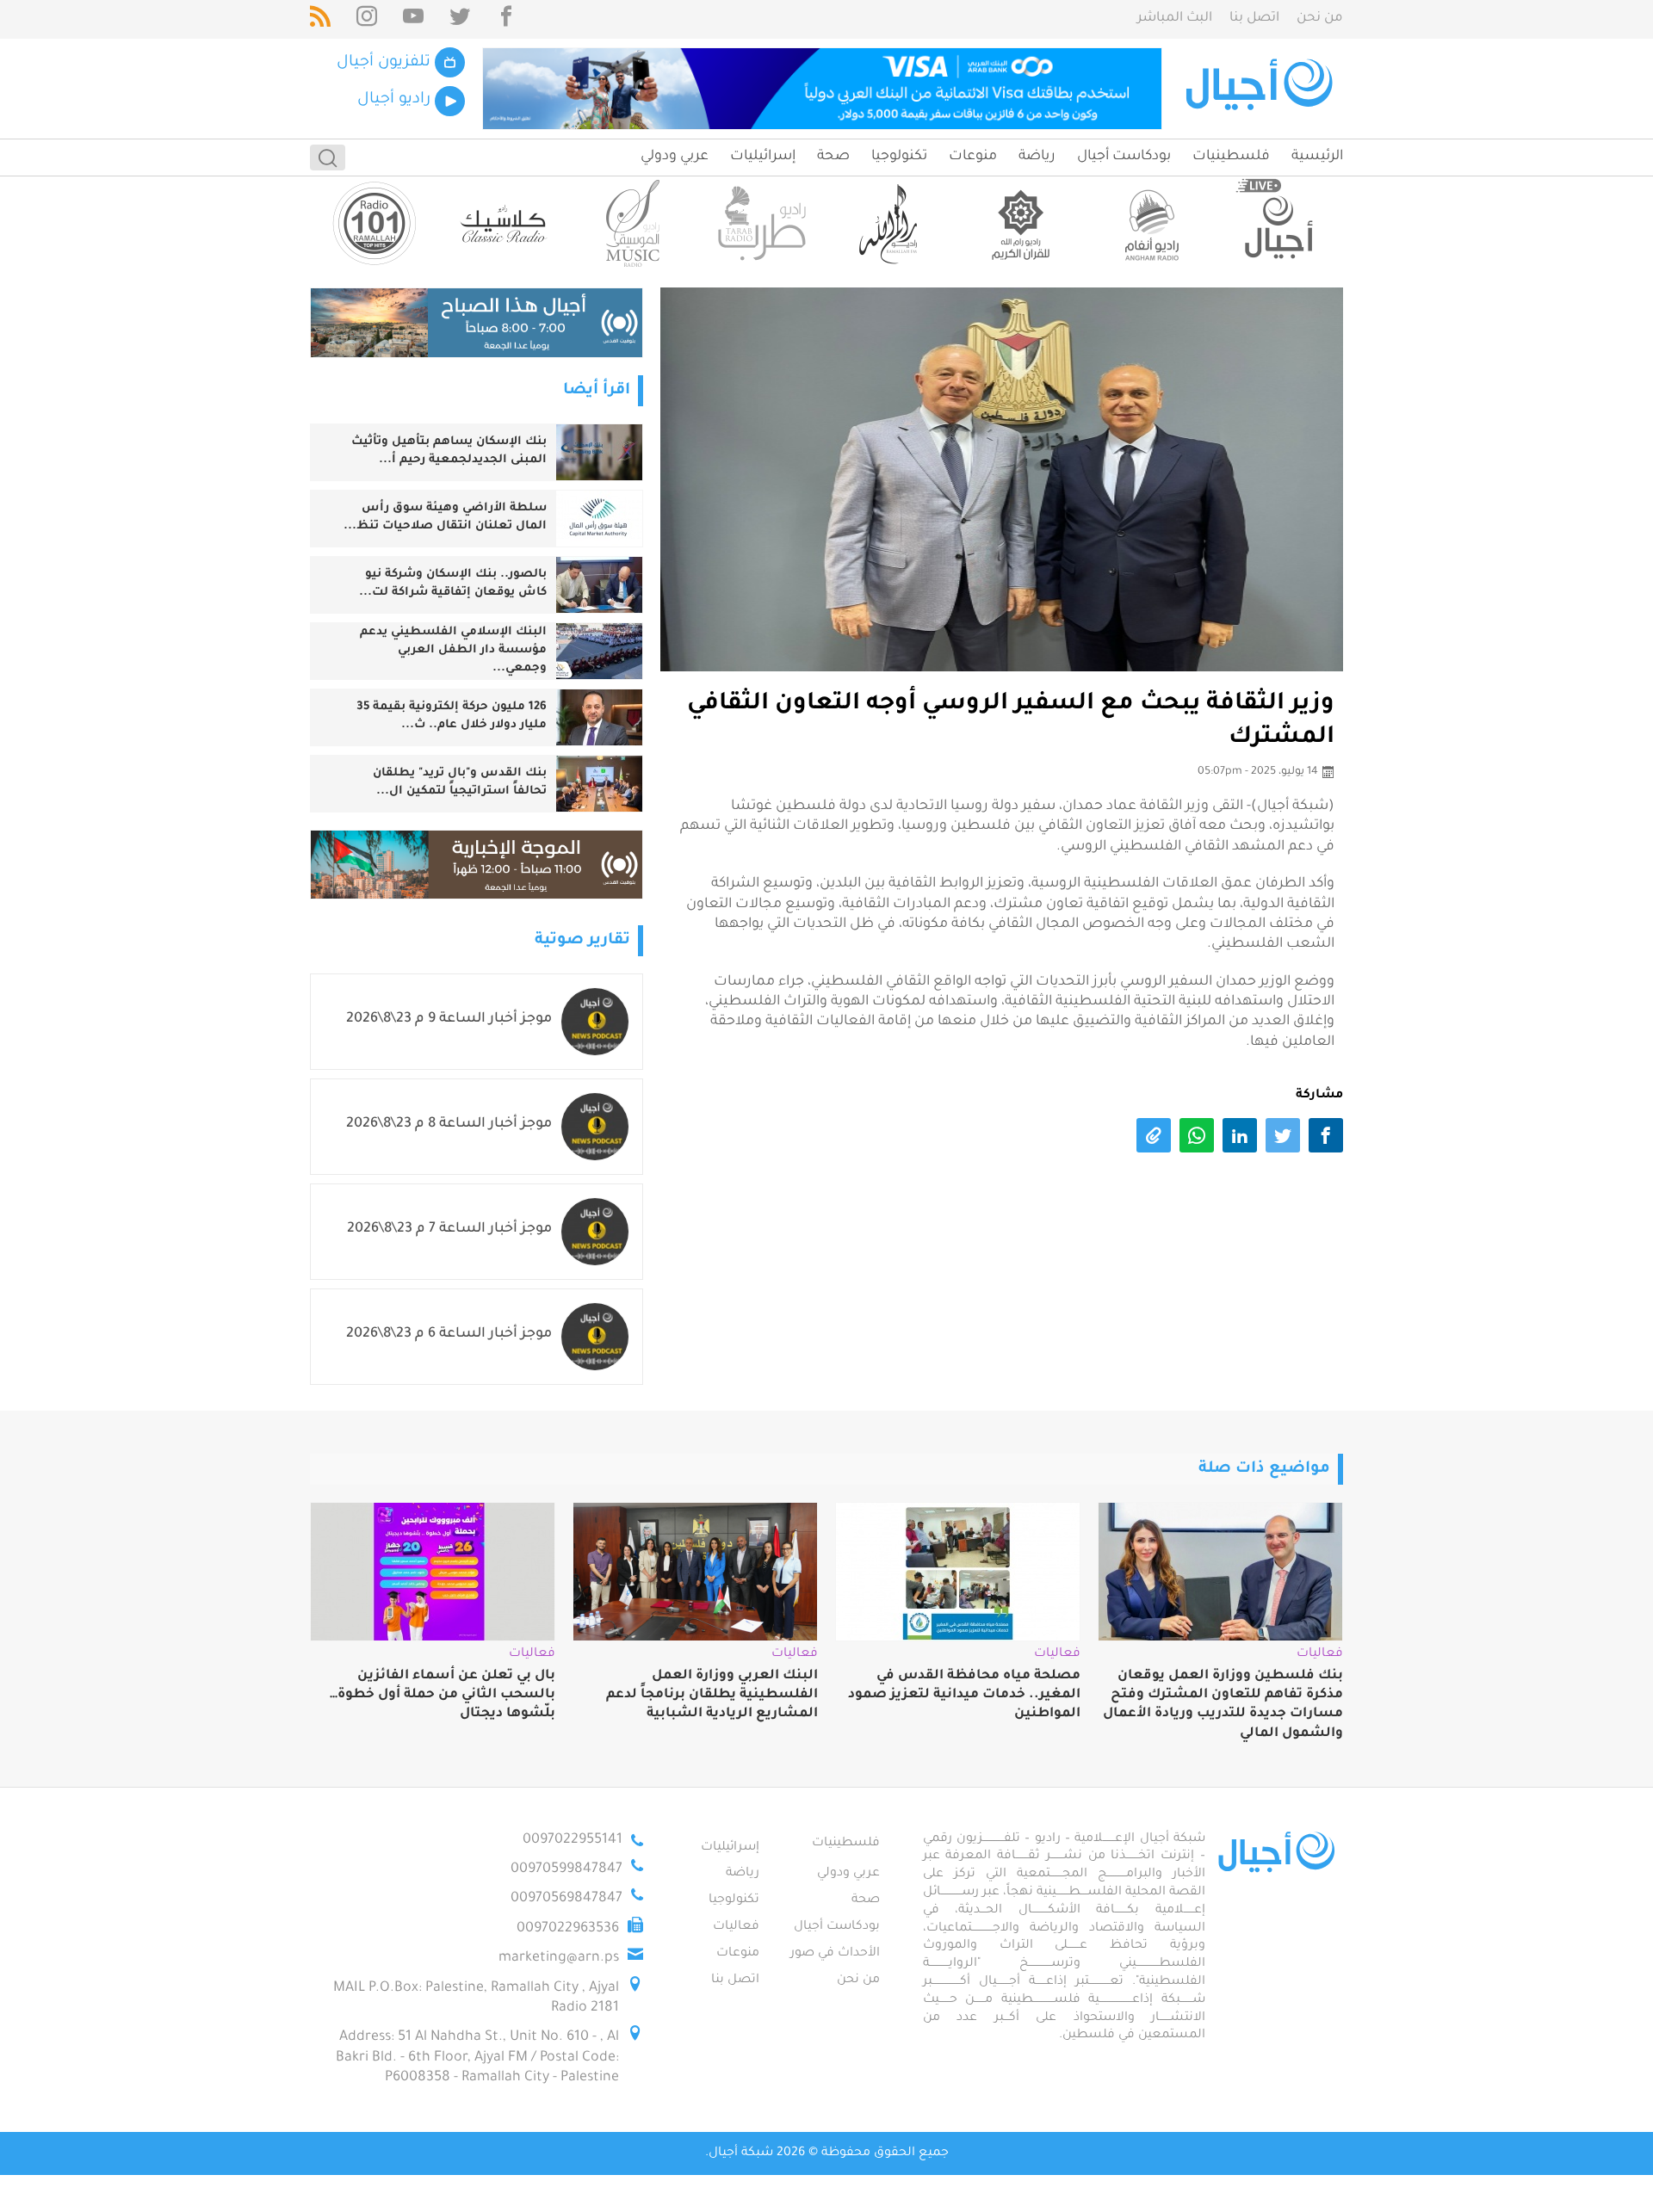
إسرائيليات (763, 157)
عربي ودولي (675, 157)
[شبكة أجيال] (1262, 89)
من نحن (1320, 19)
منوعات (973, 157)
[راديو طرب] (762, 223)
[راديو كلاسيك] (504, 223)
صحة (833, 157)
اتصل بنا (1254, 19)
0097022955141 (573, 1840)
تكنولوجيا (899, 157)
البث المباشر (1175, 19)
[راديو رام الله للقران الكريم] (1020, 223)
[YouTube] (413, 19)
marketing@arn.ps (559, 1958)
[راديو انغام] (1149, 223)
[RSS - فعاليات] (320, 19)
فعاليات (736, 1927)
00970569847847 (566, 1899)
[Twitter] (460, 19)
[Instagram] (367, 19)
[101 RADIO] (375, 223)
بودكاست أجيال (1124, 157)
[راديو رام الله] (891, 223)
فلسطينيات (1231, 157)
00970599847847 (566, 1869)
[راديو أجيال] (1278, 223)
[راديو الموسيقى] (633, 223)
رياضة (1037, 157)
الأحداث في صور (835, 1954)
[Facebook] (506, 19)
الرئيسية (1317, 157)
